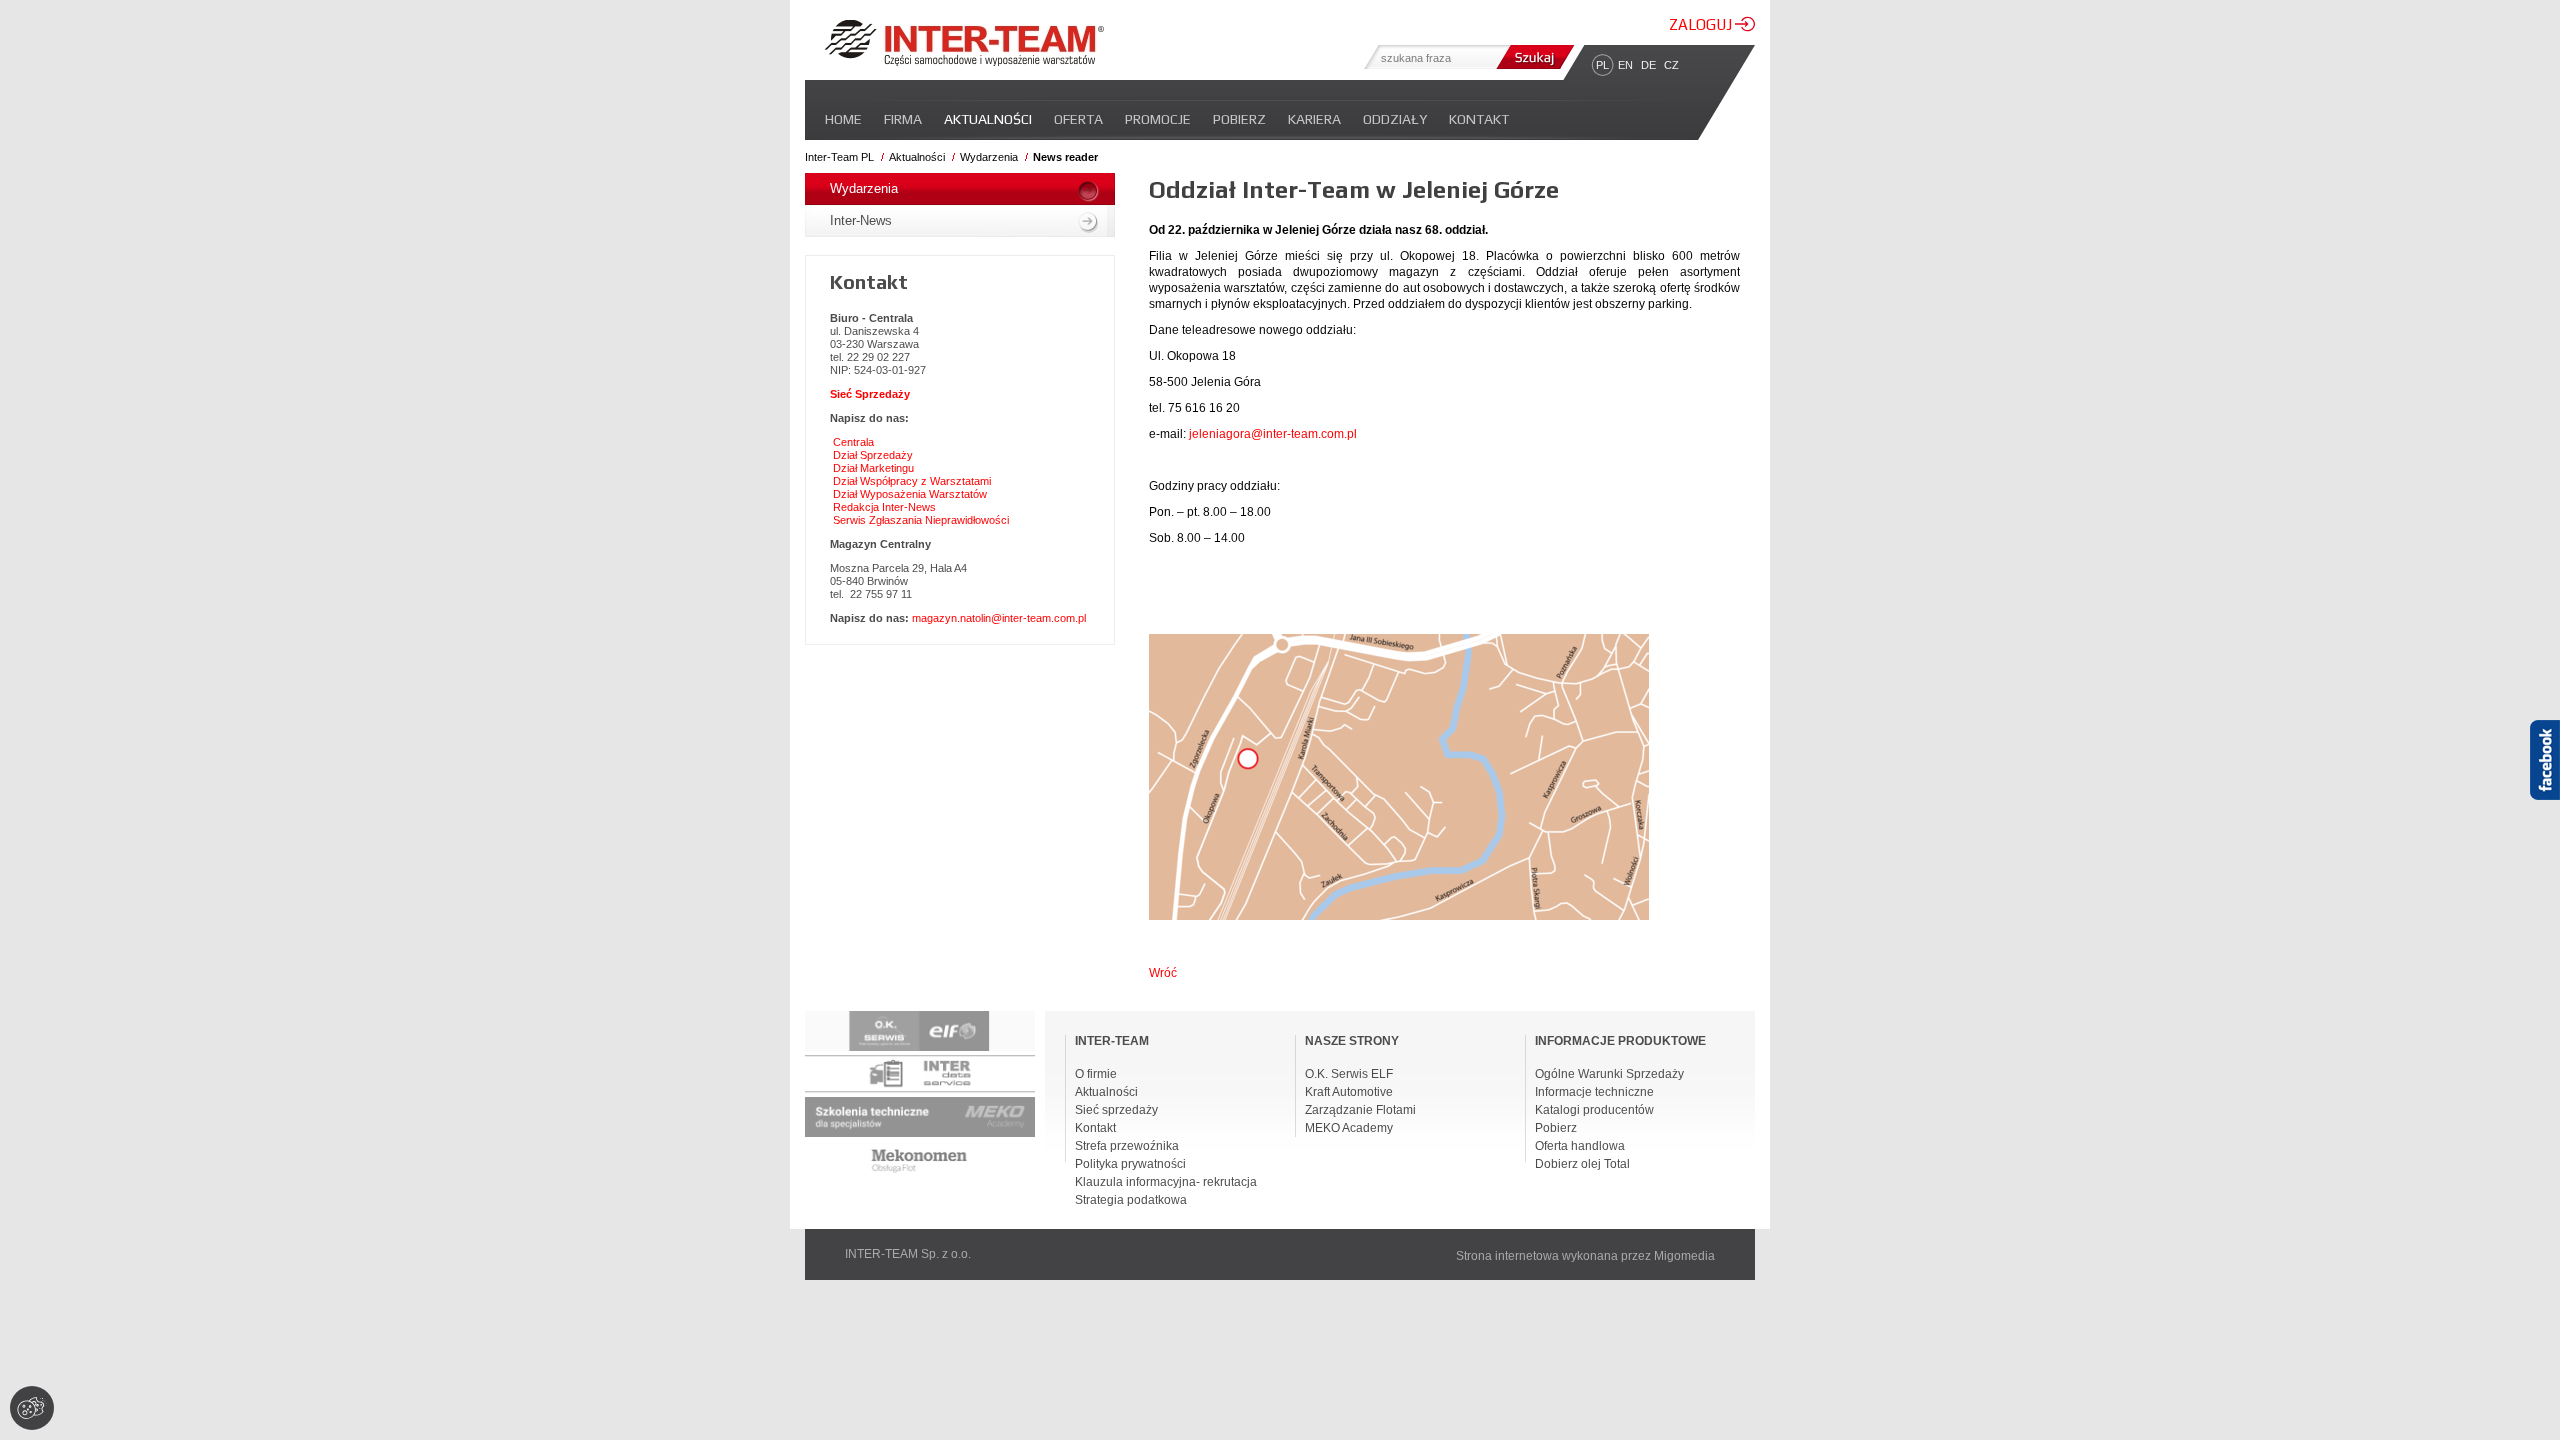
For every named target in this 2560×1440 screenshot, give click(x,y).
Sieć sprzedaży (1116, 1110)
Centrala (853, 442)
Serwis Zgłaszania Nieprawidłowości (921, 520)
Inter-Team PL (839, 157)
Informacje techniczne (1594, 1092)
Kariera (1314, 119)
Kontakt (1479, 119)
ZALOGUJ (1702, 24)
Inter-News (861, 220)
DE (1648, 65)
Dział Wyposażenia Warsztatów (910, 494)
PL (1602, 65)
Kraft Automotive (1349, 1092)
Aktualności (988, 119)
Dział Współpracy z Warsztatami (912, 481)
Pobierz (1239, 119)
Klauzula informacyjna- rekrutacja (1166, 1182)
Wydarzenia (989, 157)
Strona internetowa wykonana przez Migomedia (1585, 1256)
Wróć (1163, 973)
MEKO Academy (1349, 1128)
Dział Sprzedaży (873, 455)
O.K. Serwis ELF (1349, 1074)
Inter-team (964, 43)
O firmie (1096, 1074)
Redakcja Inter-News (884, 507)
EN (1625, 65)
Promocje (1158, 119)
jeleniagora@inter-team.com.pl (1273, 434)
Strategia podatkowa (1131, 1200)
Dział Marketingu (873, 468)
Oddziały (1395, 119)
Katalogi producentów (1594, 1110)
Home (843, 119)
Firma (903, 119)
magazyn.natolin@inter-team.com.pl (999, 618)
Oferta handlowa (1580, 1146)
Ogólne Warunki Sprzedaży (1609, 1074)
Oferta (1078, 119)
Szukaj (1533, 57)
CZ (1671, 65)
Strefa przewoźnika (1127, 1146)
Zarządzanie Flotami (1360, 1110)
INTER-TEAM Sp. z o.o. (908, 1254)
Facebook (2545, 795)
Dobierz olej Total (1582, 1164)
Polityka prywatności (1130, 1164)
